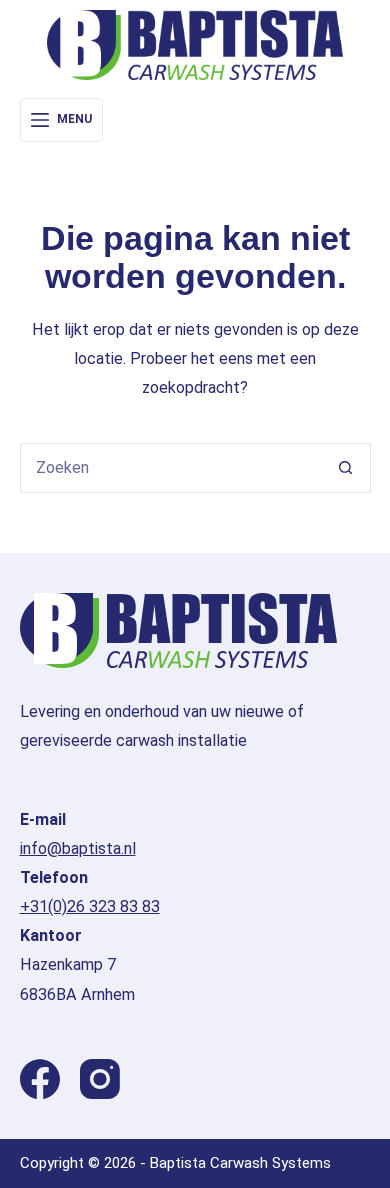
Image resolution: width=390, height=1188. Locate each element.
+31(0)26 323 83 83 (90, 906)
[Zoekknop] (346, 468)
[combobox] (171, 468)
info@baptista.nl (78, 848)
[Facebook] (40, 1079)
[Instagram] (100, 1079)
